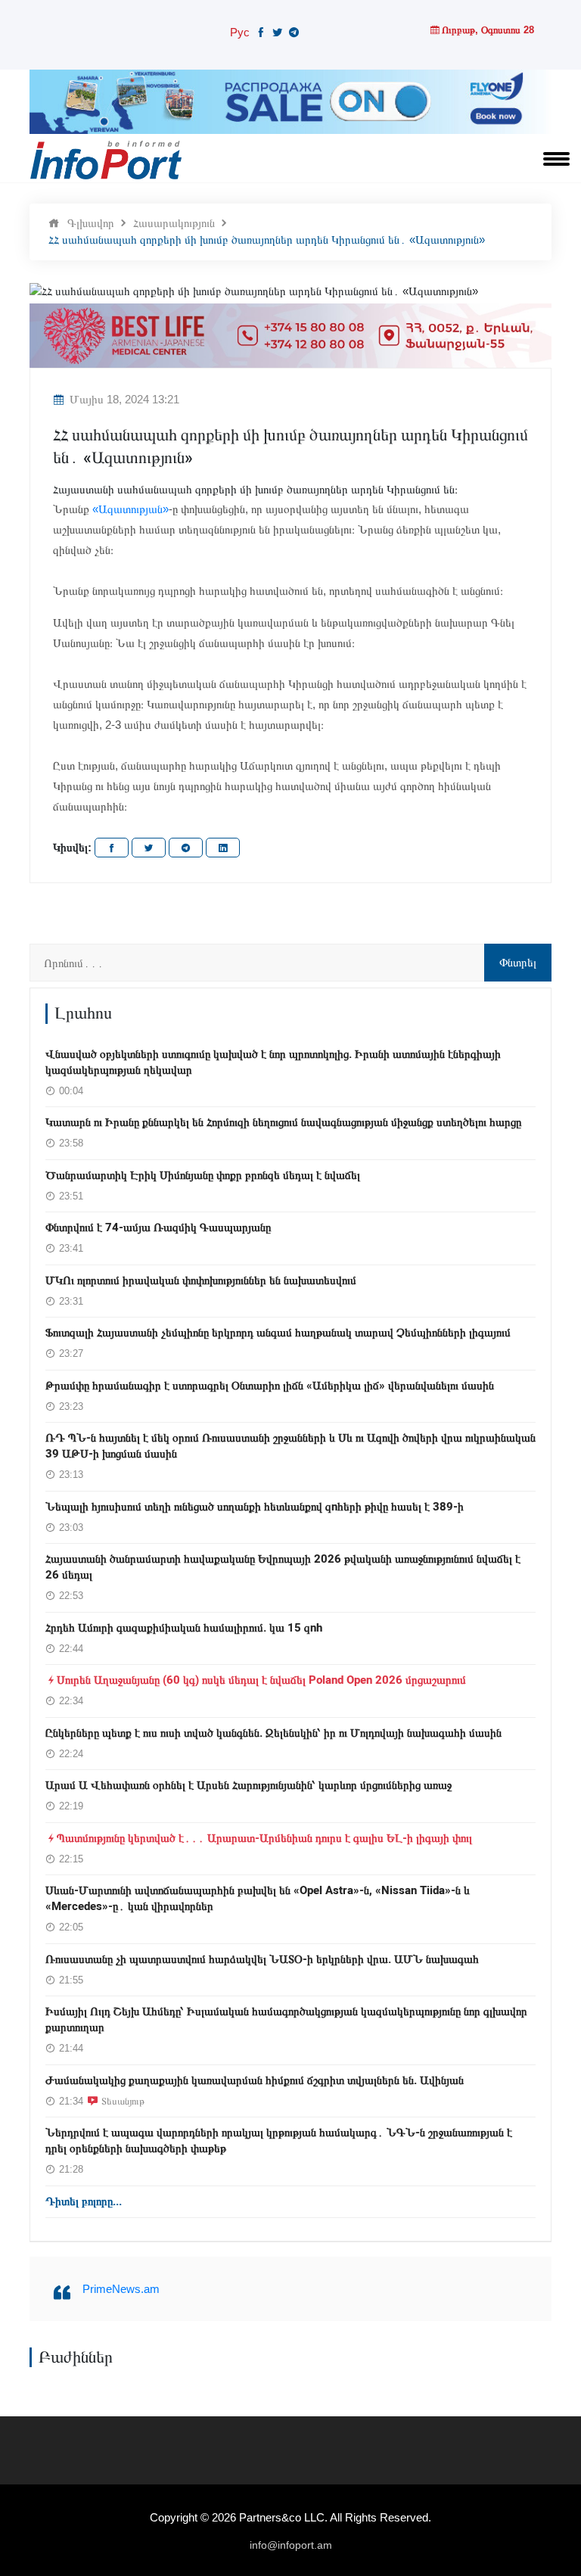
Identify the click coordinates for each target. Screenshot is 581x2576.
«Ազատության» (130, 509)
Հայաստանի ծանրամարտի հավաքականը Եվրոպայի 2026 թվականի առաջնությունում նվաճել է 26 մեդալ (283, 1567)
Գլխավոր (91, 223)
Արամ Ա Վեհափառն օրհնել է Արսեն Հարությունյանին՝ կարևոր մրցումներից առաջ (249, 1785)
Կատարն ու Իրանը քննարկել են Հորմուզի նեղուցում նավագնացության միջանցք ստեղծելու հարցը (283, 1122)
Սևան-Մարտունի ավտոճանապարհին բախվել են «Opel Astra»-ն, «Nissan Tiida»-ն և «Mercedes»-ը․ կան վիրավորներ (258, 1898)
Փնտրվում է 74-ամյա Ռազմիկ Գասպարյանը (158, 1227)
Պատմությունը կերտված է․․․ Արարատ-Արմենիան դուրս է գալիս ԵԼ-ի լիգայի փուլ (264, 1838)
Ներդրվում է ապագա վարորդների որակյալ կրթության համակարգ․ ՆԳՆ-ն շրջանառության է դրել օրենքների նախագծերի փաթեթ (279, 2140)
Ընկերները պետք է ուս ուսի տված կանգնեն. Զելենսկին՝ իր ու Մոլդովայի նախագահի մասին (273, 1733)
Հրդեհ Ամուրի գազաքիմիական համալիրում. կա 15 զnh (184, 1628)
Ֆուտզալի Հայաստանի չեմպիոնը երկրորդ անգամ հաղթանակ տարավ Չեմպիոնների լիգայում (278, 1333)
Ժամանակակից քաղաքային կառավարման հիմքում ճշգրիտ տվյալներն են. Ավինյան (255, 2080)
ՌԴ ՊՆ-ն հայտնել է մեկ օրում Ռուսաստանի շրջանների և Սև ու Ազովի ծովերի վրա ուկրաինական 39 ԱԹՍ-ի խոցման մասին (290, 1446)
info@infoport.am (291, 2545)
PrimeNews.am (121, 2289)
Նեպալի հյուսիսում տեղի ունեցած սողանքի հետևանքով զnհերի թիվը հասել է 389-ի (255, 1507)
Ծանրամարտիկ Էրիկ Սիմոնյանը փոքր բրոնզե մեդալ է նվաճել (203, 1175)
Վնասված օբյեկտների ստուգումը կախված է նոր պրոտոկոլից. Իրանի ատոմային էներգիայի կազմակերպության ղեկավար (273, 1062)
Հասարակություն (174, 223)
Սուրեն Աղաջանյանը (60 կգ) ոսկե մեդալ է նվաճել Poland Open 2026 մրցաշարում (261, 1680)
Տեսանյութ (123, 2101)
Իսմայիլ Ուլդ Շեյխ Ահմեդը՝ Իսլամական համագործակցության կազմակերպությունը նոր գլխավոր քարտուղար (286, 2019)
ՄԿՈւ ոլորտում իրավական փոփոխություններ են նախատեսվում (201, 1280)
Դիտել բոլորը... (84, 2201)
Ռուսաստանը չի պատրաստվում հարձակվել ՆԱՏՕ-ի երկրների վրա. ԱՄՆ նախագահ (262, 1959)
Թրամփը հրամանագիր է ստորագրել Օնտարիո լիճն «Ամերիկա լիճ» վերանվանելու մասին (270, 1386)
